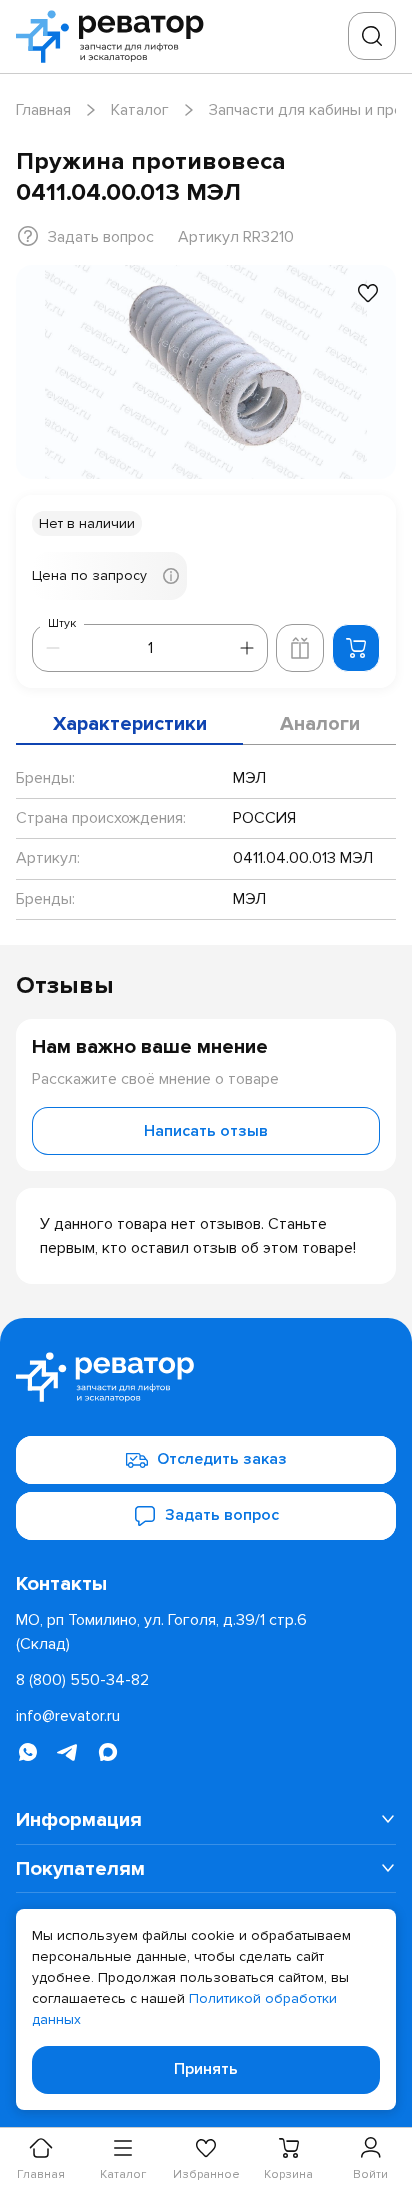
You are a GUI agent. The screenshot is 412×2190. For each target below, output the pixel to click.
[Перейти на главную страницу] (116, 36)
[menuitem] (206, 1820)
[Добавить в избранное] (368, 293)
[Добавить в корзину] (356, 648)
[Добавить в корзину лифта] (300, 648)
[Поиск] (372, 36)
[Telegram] (68, 1752)
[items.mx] (108, 1752)
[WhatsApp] (28, 1752)
